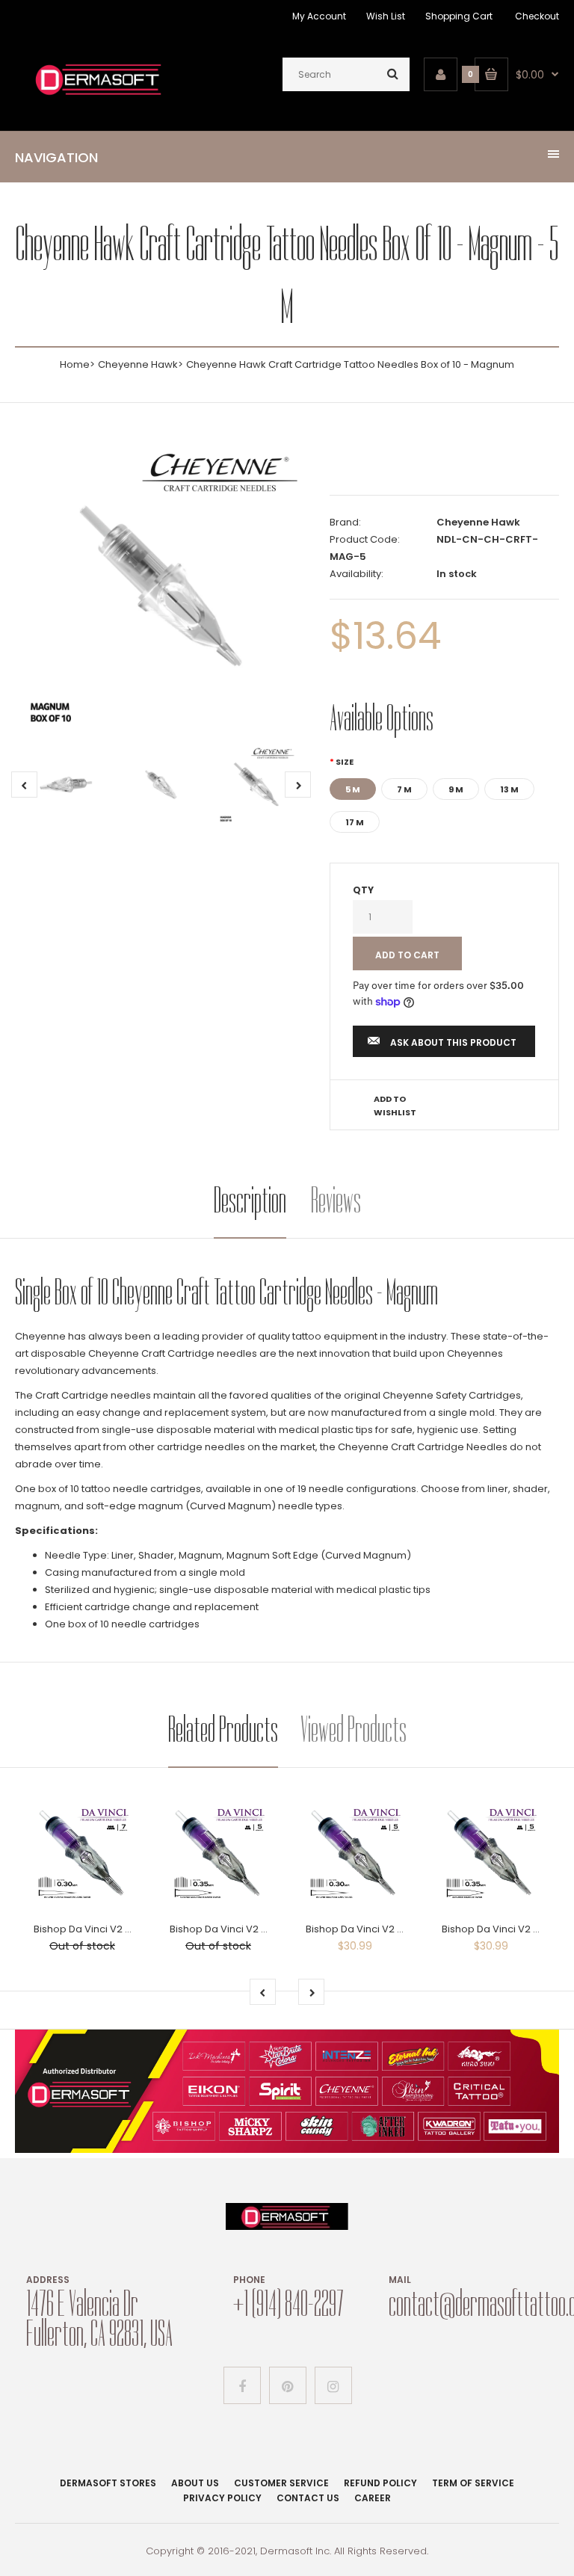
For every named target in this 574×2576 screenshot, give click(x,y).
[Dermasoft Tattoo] (98, 97)
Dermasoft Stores (108, 2483)
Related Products (223, 1729)
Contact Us (308, 2498)
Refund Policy (380, 2483)
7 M (404, 789)
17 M (355, 822)
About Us (195, 2483)
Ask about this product (453, 1042)
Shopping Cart (459, 16)
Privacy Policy (222, 2498)
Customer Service (281, 2483)
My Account (319, 16)
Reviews (336, 1200)
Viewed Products (354, 1729)
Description (250, 1200)
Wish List (386, 16)
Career (373, 2498)
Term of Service (473, 2483)
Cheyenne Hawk (138, 364)
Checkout (537, 16)
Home (75, 364)
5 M (353, 789)
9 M (456, 789)
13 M (509, 789)
